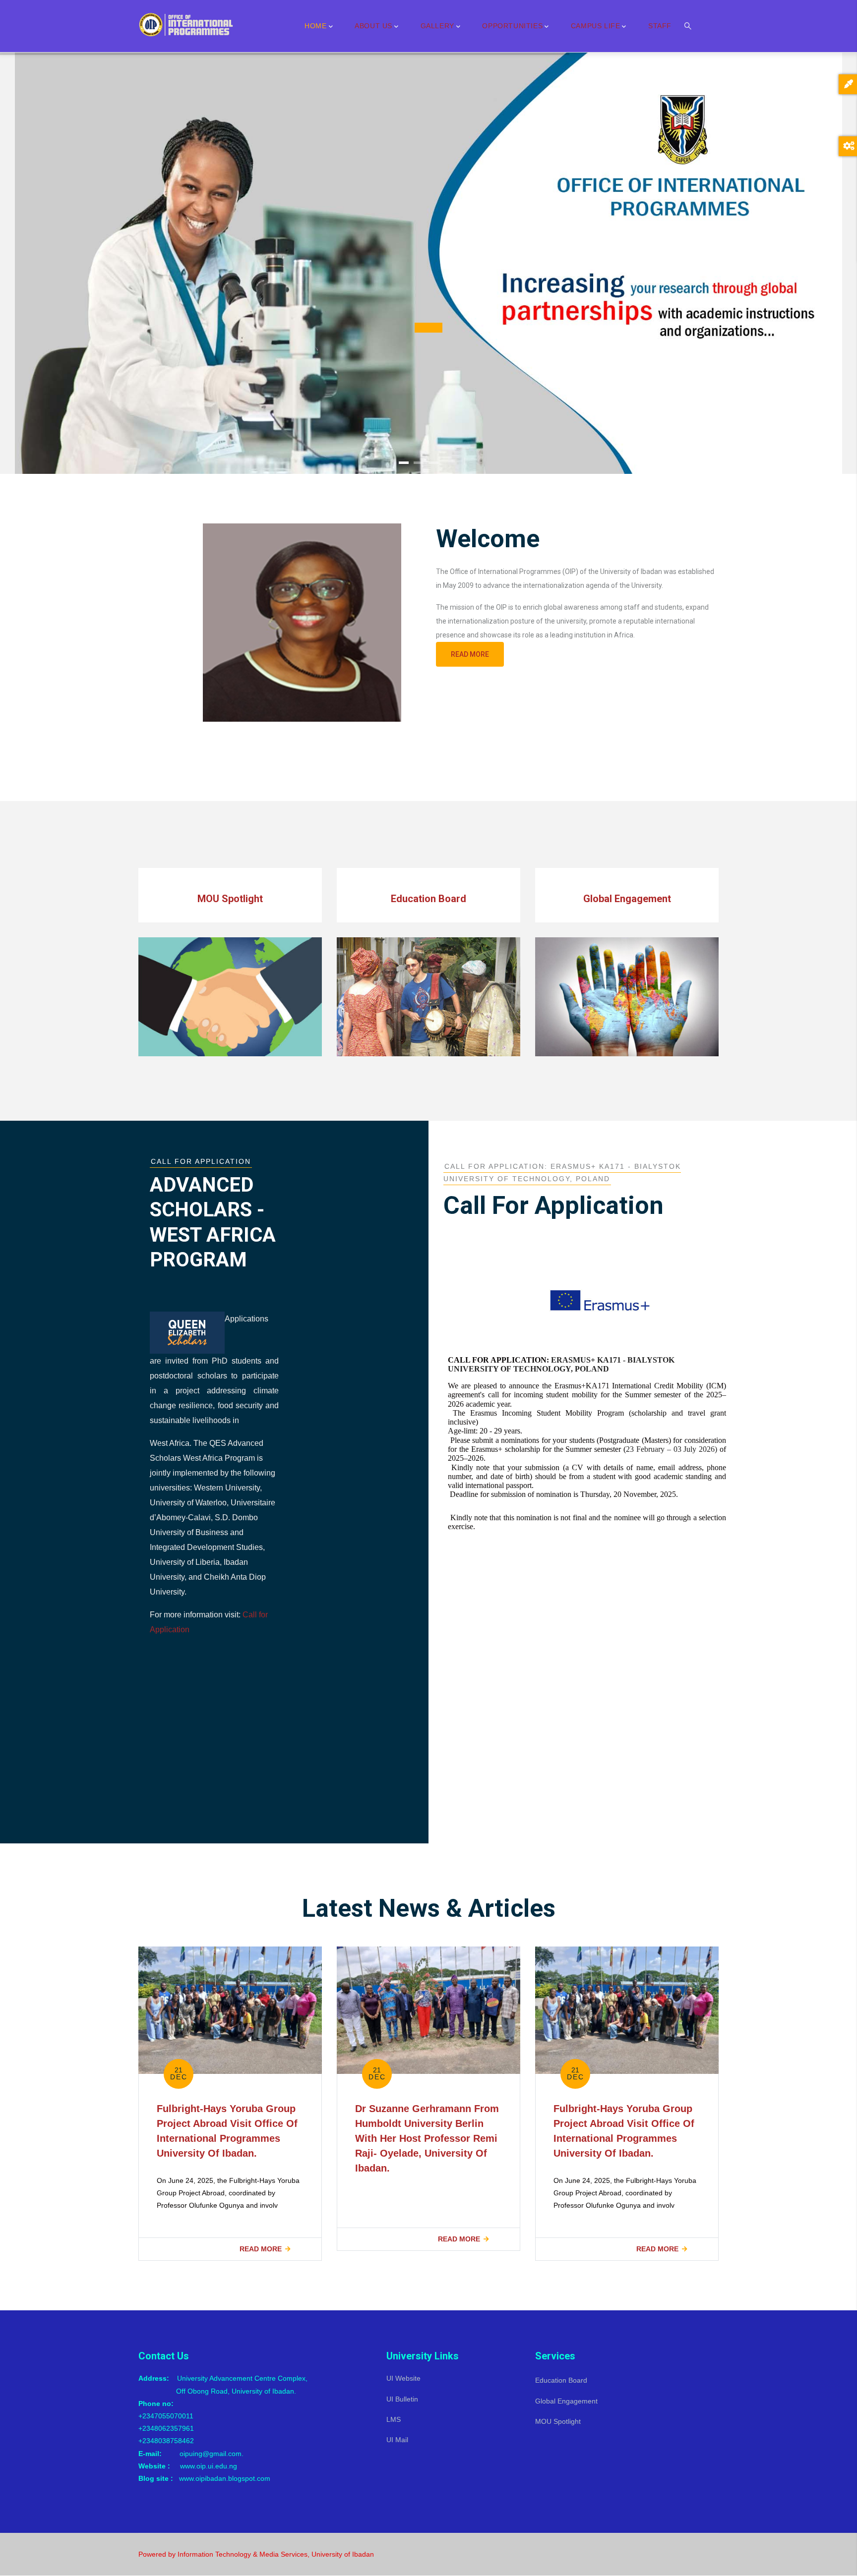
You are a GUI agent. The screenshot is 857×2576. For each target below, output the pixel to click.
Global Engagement (566, 2401)
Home (315, 26)
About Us (373, 26)
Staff (660, 26)
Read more (470, 654)
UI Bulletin (402, 2399)
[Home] (188, 24)
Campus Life (596, 26)
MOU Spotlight (558, 2421)
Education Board (561, 2380)
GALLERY (437, 26)
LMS (394, 2419)
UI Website (403, 2378)
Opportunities (512, 26)
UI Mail (397, 2440)
